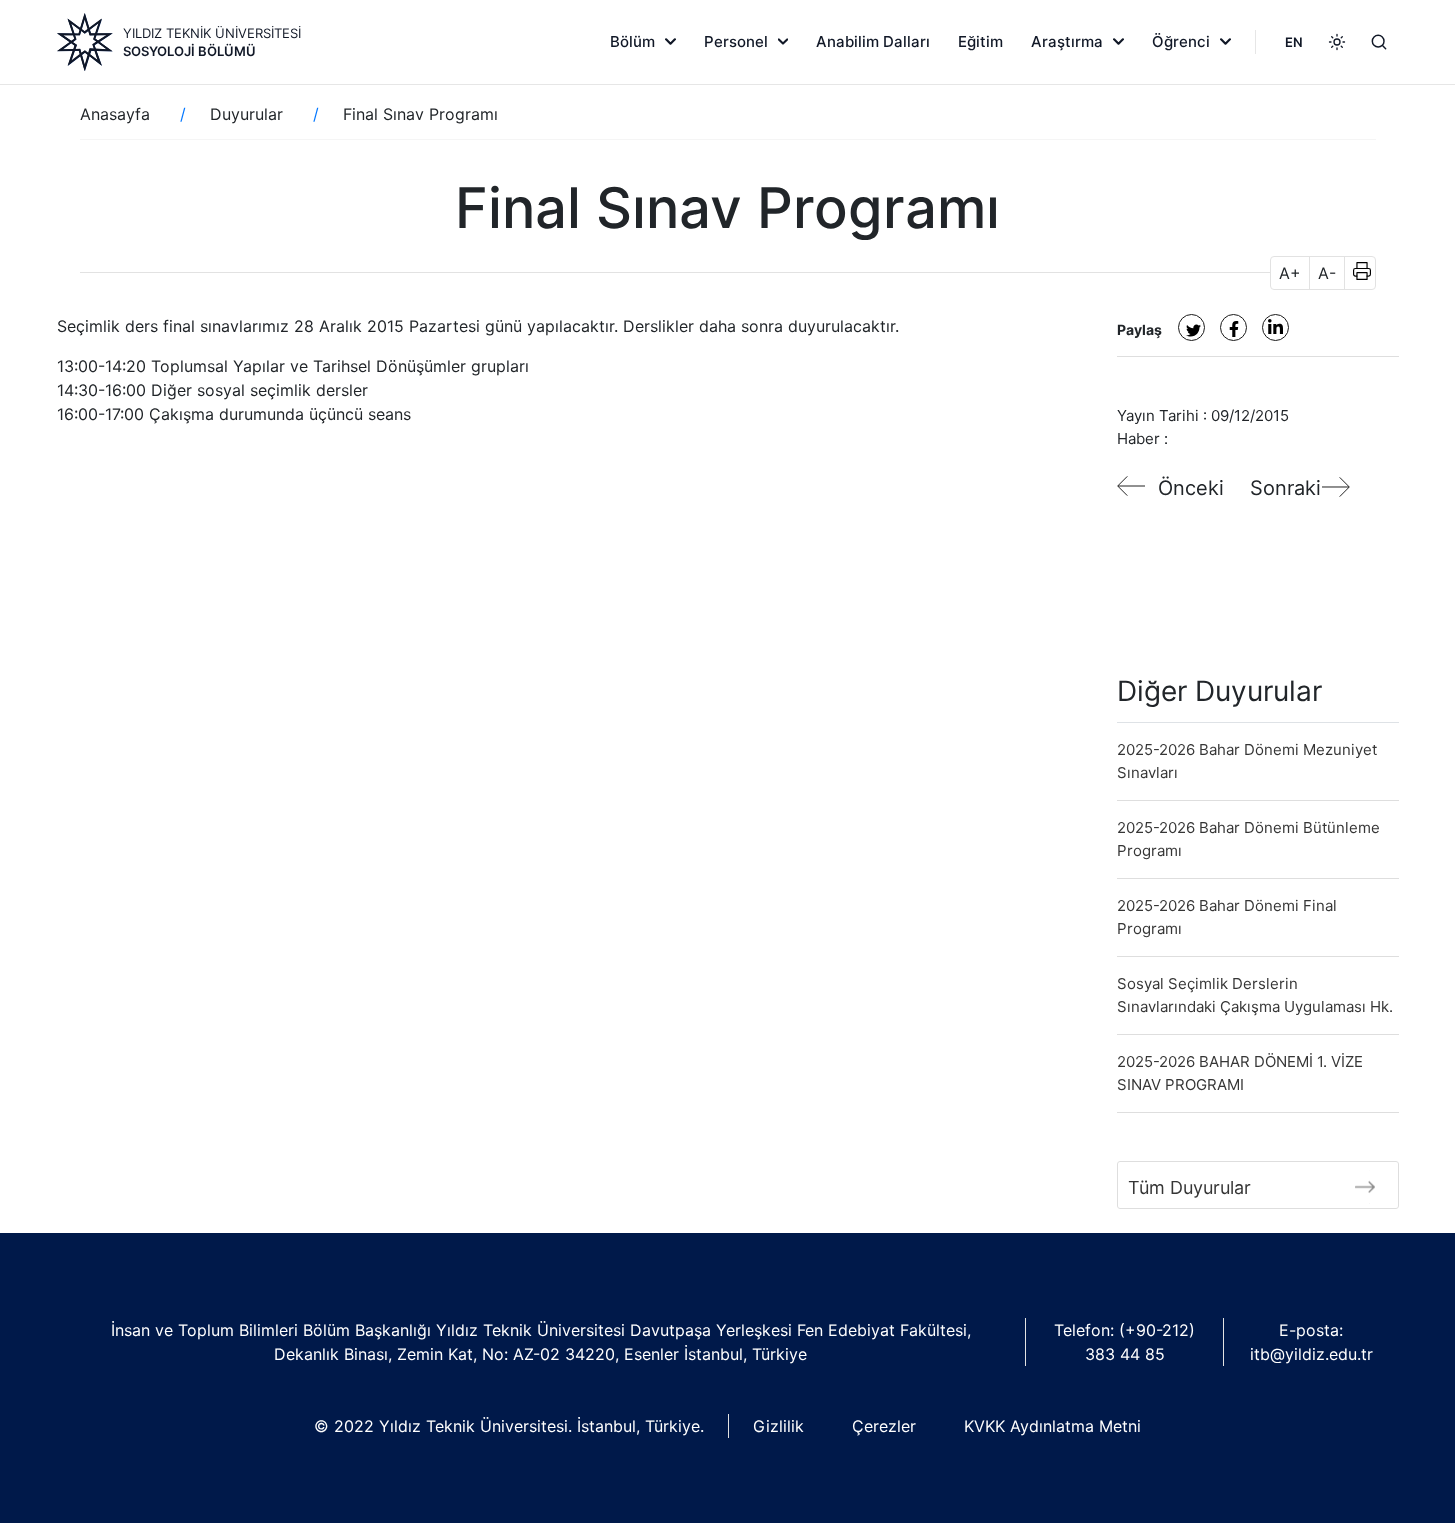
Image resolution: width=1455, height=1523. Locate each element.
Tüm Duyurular (1189, 1187)
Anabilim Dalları (873, 41)
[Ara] (1379, 42)
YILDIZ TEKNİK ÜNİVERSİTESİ (212, 33)
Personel (736, 41)
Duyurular (246, 114)
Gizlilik (778, 1426)
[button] (1355, 273)
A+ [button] (1290, 273)
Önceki (1191, 488)
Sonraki (1285, 488)
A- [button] (1327, 273)
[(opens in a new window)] (1191, 327)
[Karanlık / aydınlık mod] (1337, 42)
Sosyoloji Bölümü (189, 51)
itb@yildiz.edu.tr (1311, 1354)
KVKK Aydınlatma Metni (1052, 1426)
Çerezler (884, 1426)
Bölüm (632, 41)
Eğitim (980, 41)
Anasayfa (115, 114)
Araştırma (1067, 41)
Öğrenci (1181, 41)
